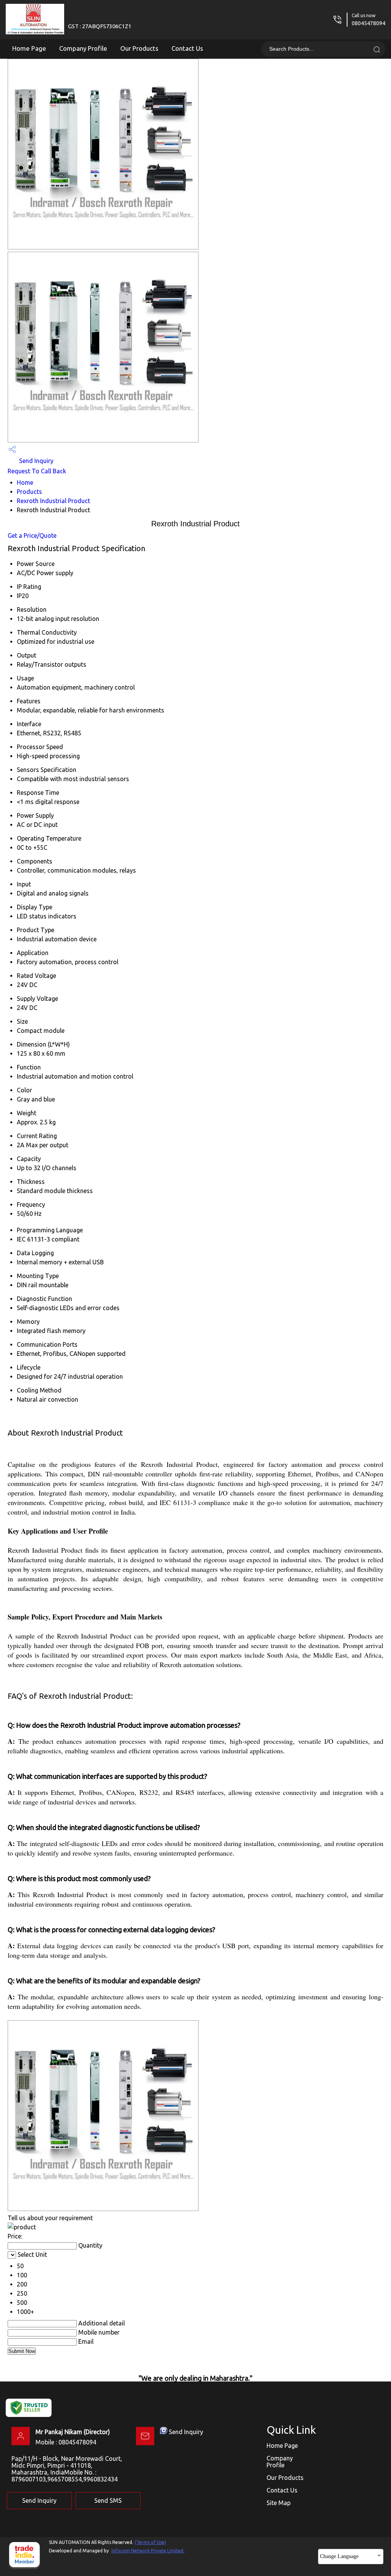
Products (29, 492)
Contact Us (187, 48)
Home (25, 482)
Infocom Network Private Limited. (148, 2551)
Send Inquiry (36, 461)
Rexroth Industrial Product (53, 501)
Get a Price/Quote (32, 535)
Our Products (139, 48)
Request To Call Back (37, 471)
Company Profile (83, 48)
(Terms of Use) (150, 2542)
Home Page (29, 48)
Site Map (279, 2503)
